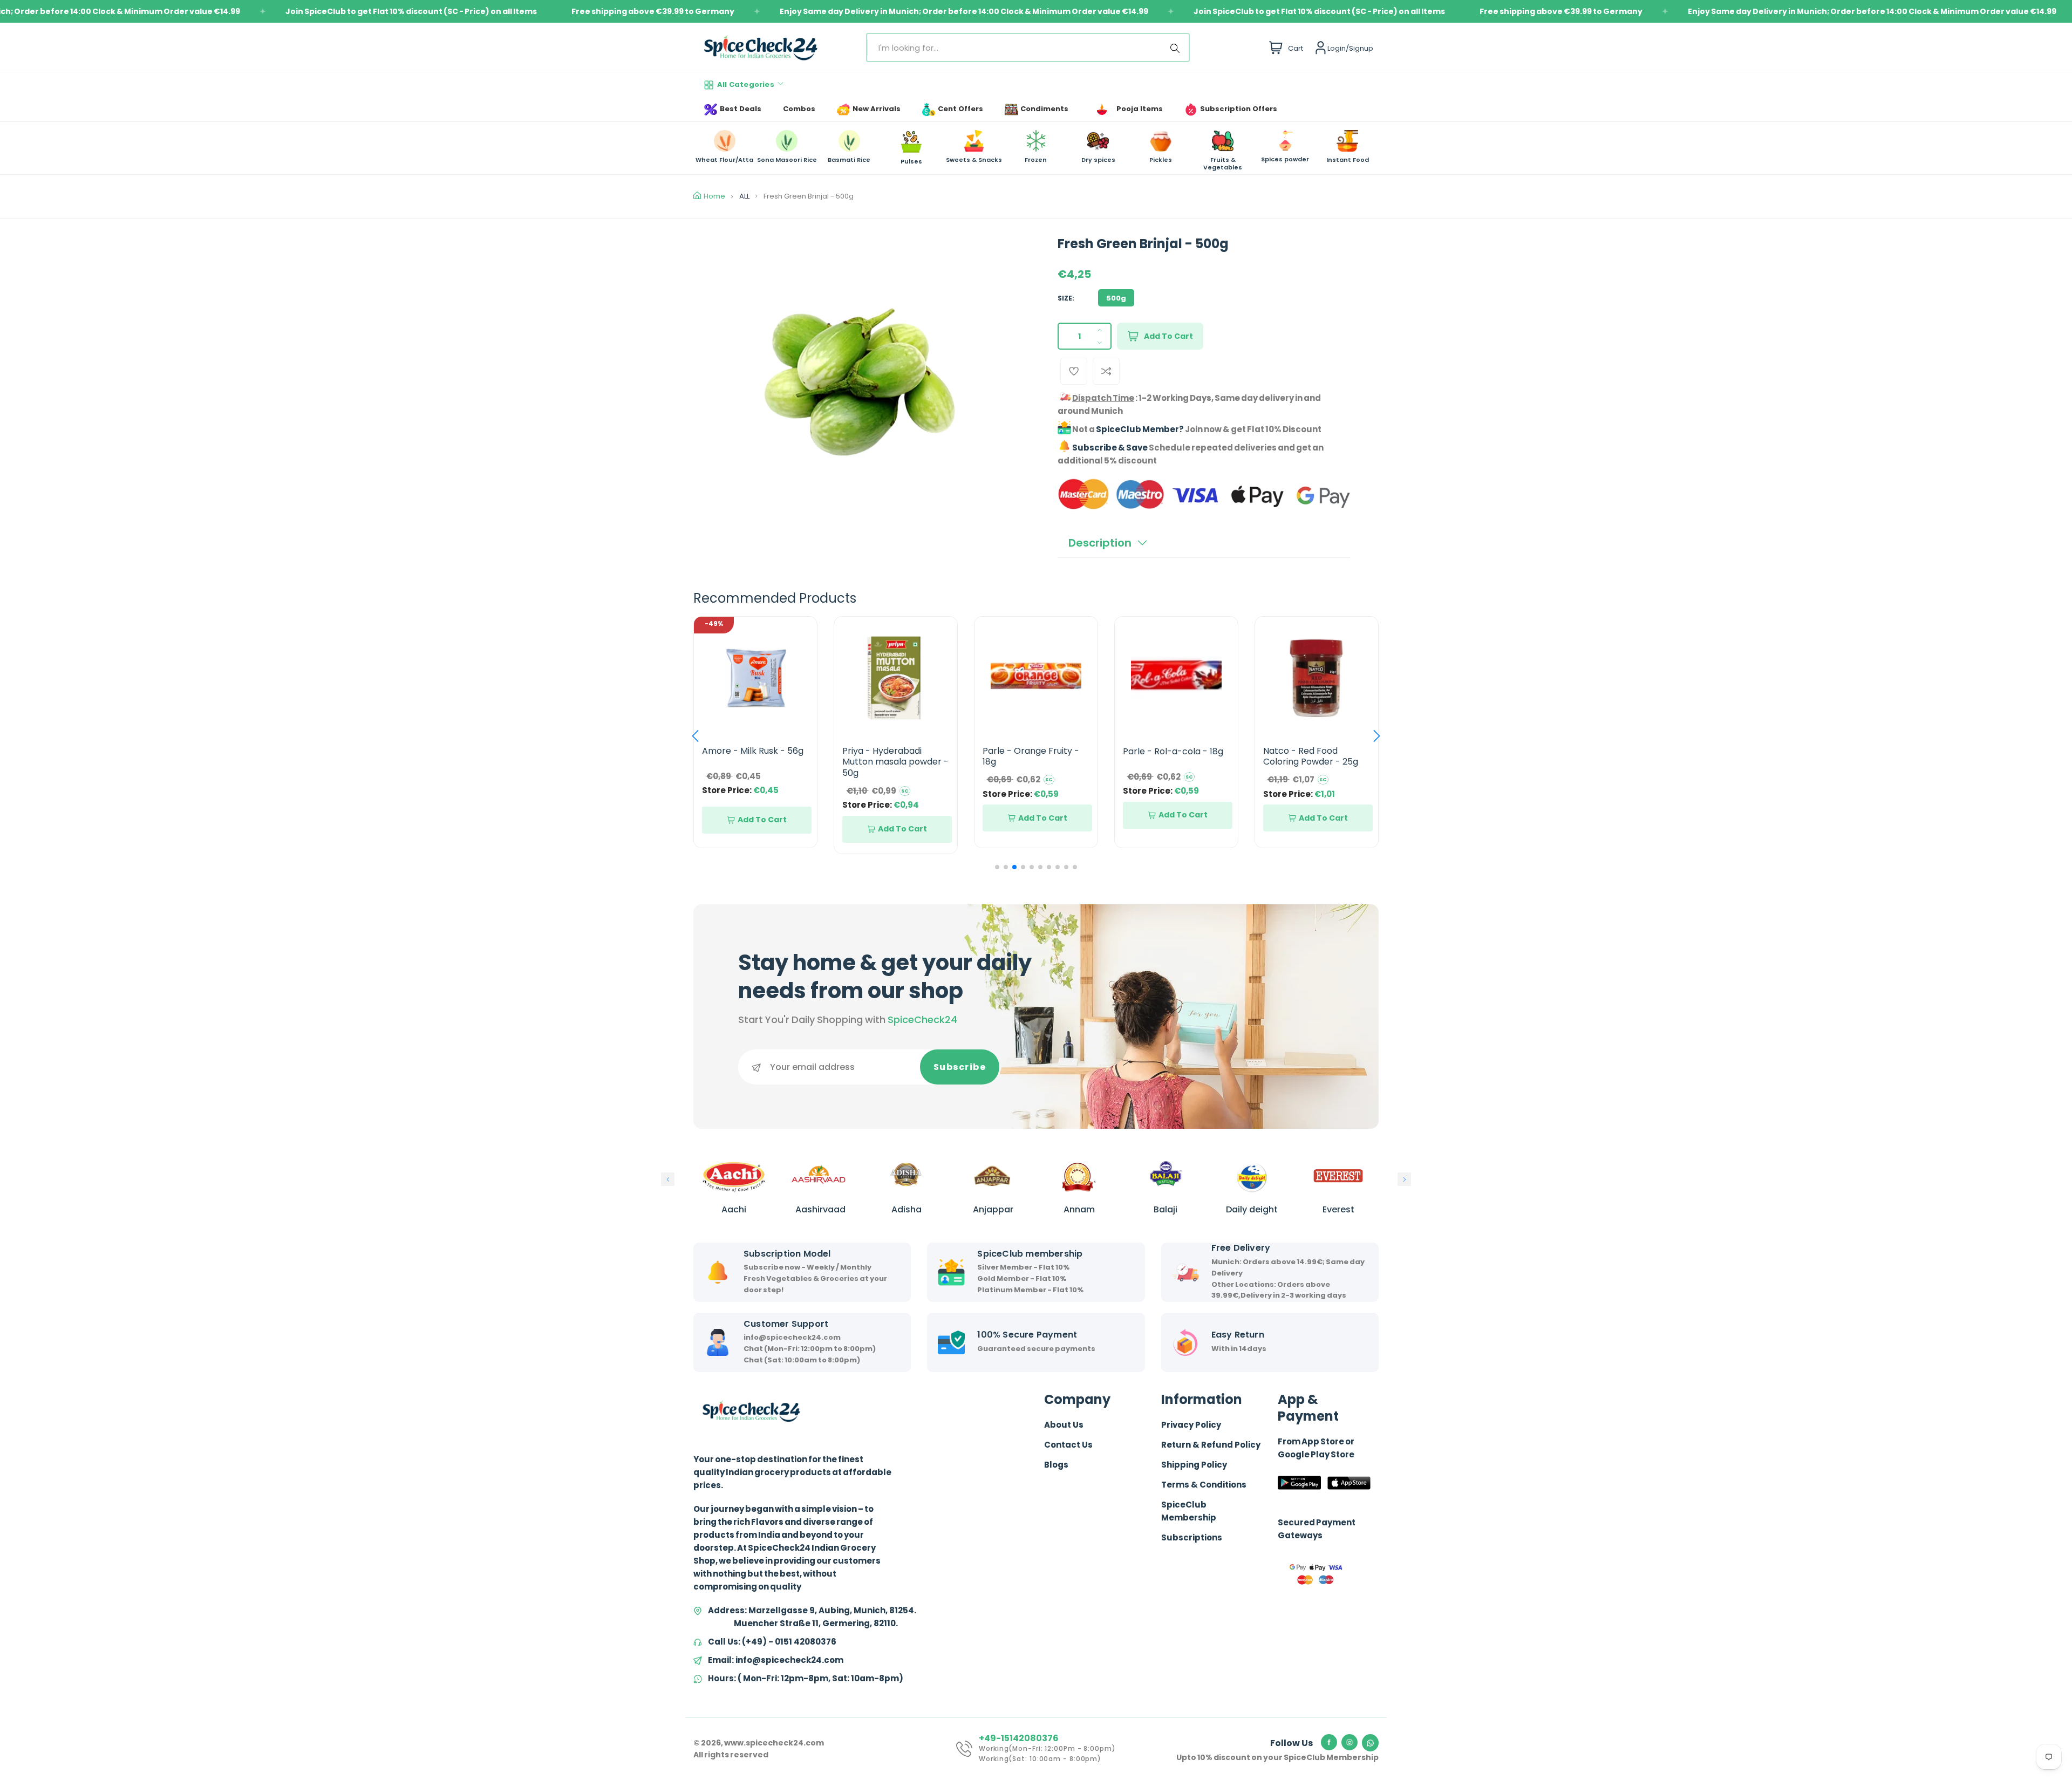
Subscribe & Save (1110, 448)
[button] (695, 736)
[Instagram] (1349, 1742)
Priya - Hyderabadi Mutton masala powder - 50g (755, 762)
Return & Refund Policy (1211, 1445)
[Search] (1177, 47)
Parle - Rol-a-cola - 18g (1033, 751)
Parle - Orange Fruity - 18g (891, 756)
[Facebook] (1329, 1742)
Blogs (1056, 1465)
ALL (744, 196)
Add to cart (1168, 336)
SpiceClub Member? (1140, 429)
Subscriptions (1192, 1537)
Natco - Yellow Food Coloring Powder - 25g (1311, 756)
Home (714, 196)
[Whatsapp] (1370, 1743)
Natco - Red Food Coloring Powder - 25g (1170, 756)
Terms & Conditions (1204, 1485)
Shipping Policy (1194, 1465)
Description (1100, 543)
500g (1116, 298)
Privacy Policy (1191, 1425)
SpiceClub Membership (1189, 1511)
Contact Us (1068, 1445)
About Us (1064, 1425)
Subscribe (960, 1067)
